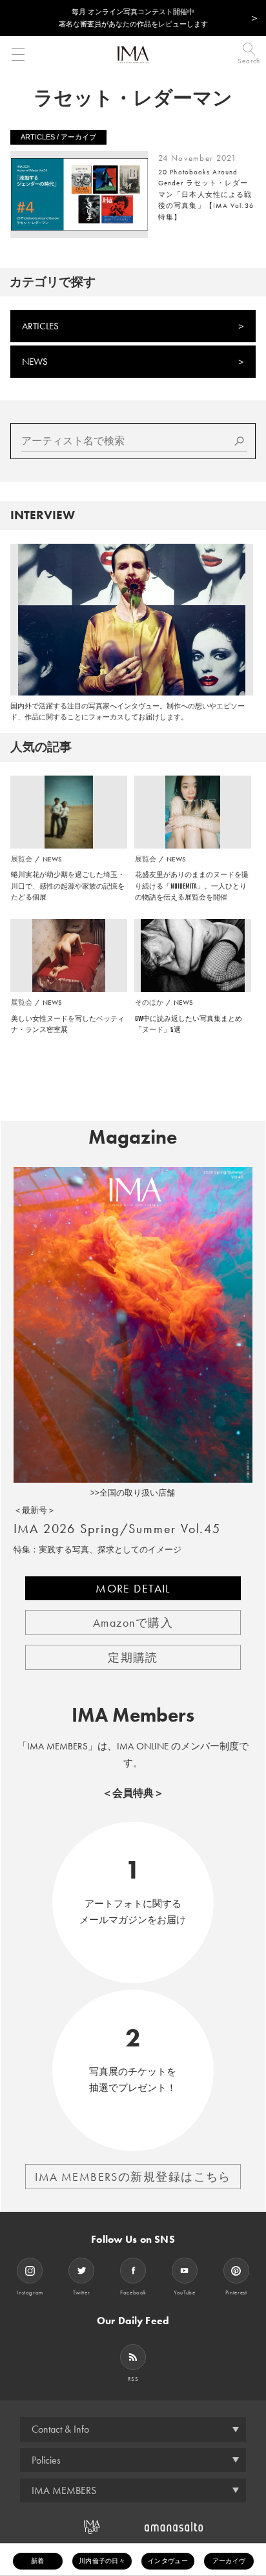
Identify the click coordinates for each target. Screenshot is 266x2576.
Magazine (133, 1137)
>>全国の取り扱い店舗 (133, 1493)
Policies (46, 2460)
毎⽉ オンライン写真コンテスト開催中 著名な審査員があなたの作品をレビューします (133, 18)
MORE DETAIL (133, 1588)
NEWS (35, 362)
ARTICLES (40, 326)
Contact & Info (60, 2429)
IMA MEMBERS (64, 2490)
